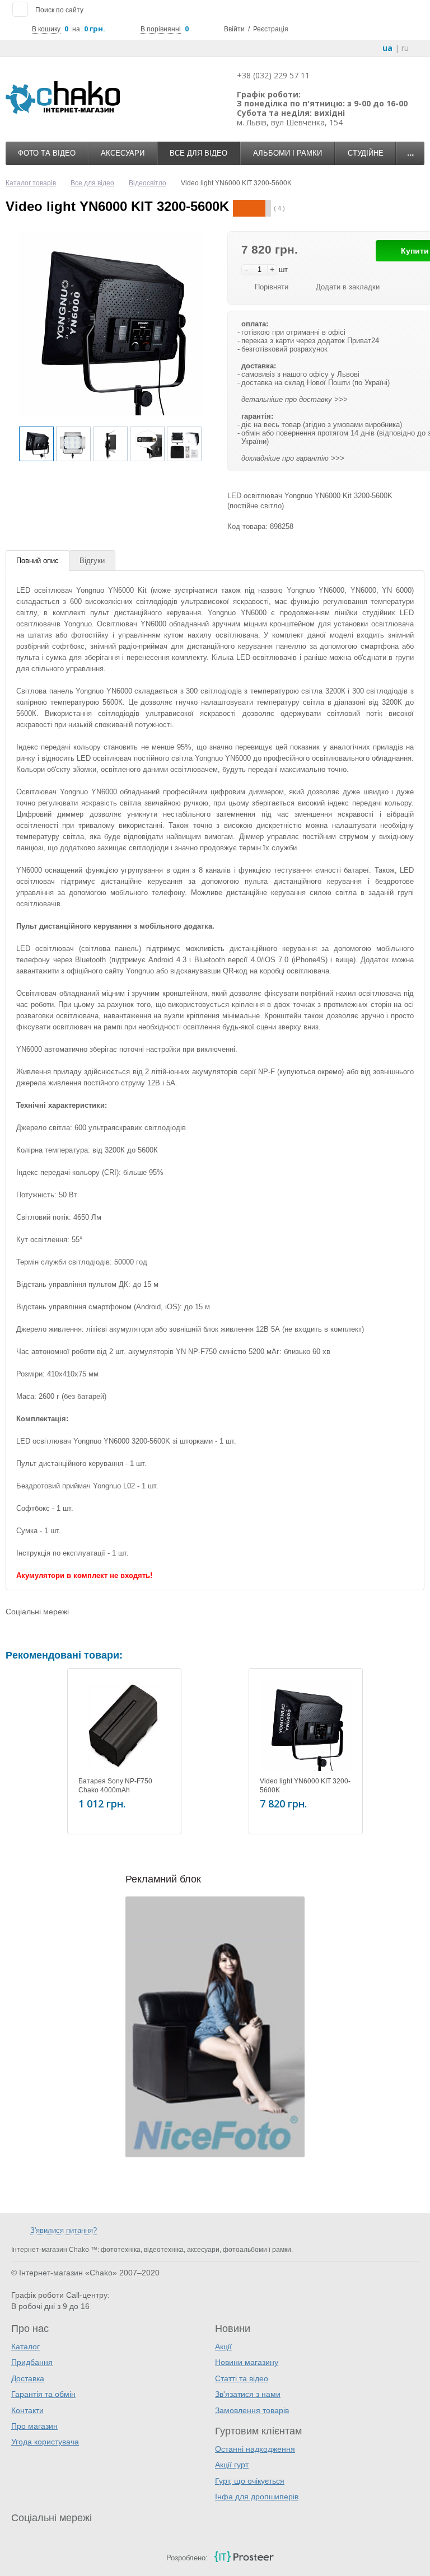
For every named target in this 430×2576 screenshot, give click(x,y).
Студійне (366, 153)
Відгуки (92, 561)
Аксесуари (123, 153)
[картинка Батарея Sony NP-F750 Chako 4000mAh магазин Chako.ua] (124, 1725)
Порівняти (272, 287)
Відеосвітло (148, 183)
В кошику (46, 29)
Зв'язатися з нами (248, 2394)
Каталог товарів (31, 183)
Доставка (28, 2378)
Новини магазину (247, 2362)
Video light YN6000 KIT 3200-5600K (305, 1786)
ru (405, 48)
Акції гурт (232, 2465)
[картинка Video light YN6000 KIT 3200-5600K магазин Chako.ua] (306, 1725)
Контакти (27, 2410)
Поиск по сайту (59, 10)
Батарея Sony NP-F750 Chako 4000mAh (115, 1786)
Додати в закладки (348, 287)
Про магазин (34, 2426)
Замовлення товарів (252, 2410)
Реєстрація (271, 29)
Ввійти (234, 29)
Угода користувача (45, 2442)
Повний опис (38, 561)
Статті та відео (242, 2378)
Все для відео (198, 153)
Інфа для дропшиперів (257, 2497)
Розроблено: (187, 2558)
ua (387, 48)
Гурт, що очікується (250, 2481)
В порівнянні (161, 29)
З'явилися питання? (64, 2230)
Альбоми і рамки (288, 153)
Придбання (32, 2362)
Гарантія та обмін (43, 2394)
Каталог (25, 2346)
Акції (223, 2346)
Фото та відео (47, 153)
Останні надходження (255, 2449)
